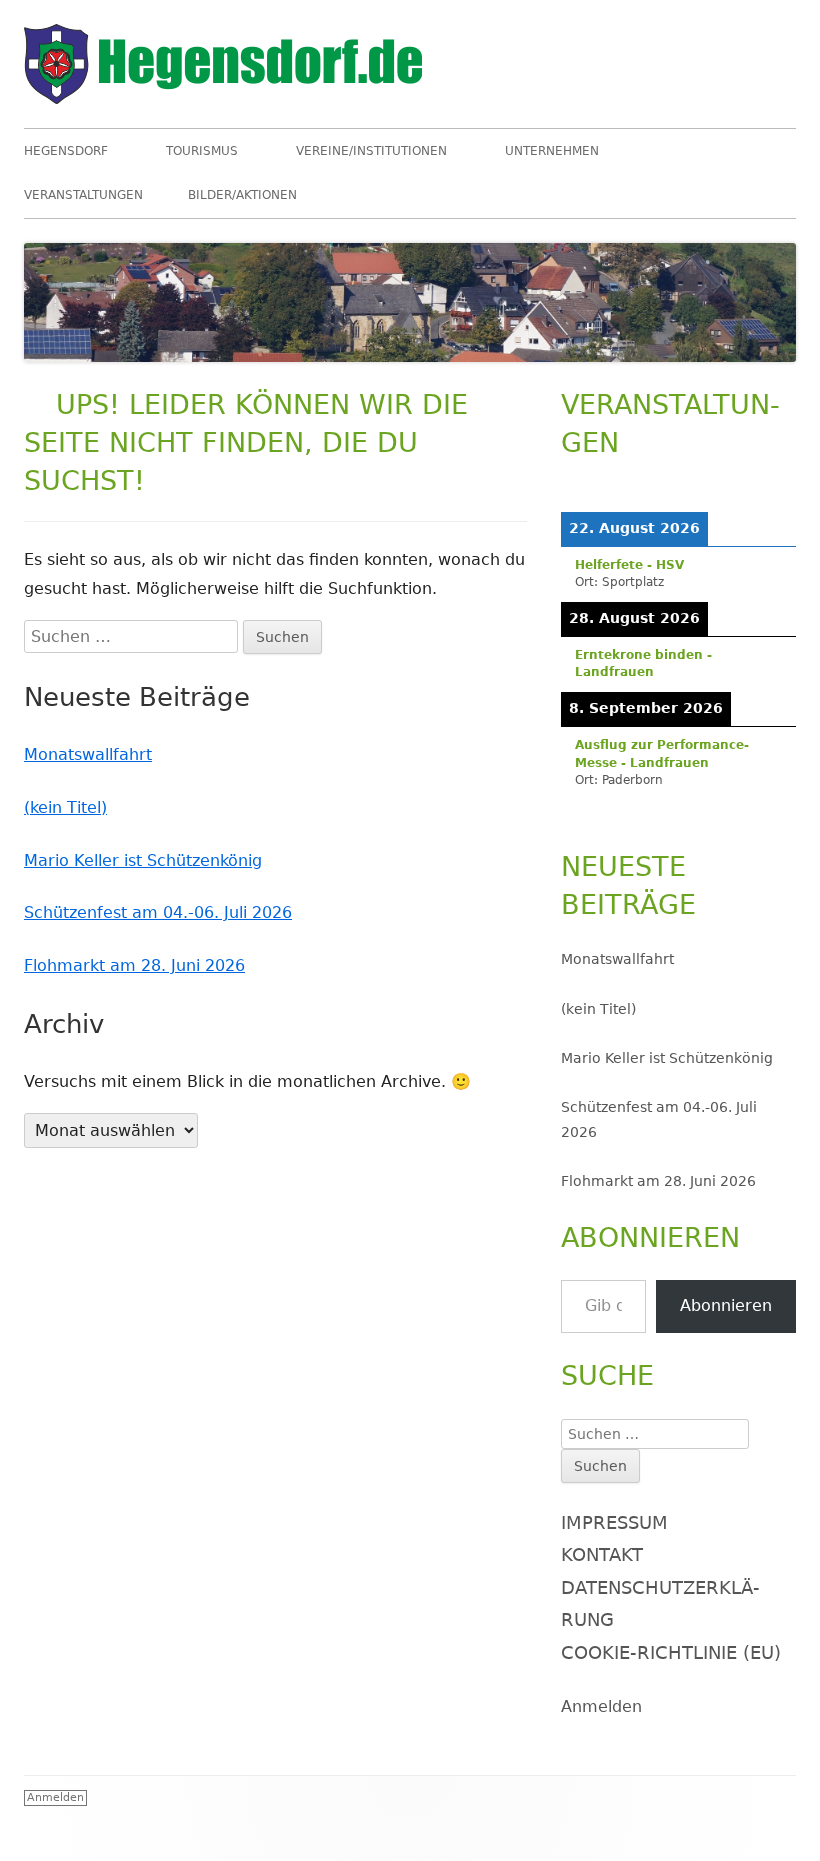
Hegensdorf (66, 151)
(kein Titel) (65, 807)
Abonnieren (726, 1305)
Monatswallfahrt (88, 754)
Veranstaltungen (83, 195)
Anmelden (601, 1706)
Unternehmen (552, 151)
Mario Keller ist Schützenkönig (143, 860)
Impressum (614, 1522)
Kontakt (602, 1554)
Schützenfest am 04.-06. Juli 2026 (158, 912)
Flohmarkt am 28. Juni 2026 (134, 965)
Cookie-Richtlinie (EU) (671, 1652)
